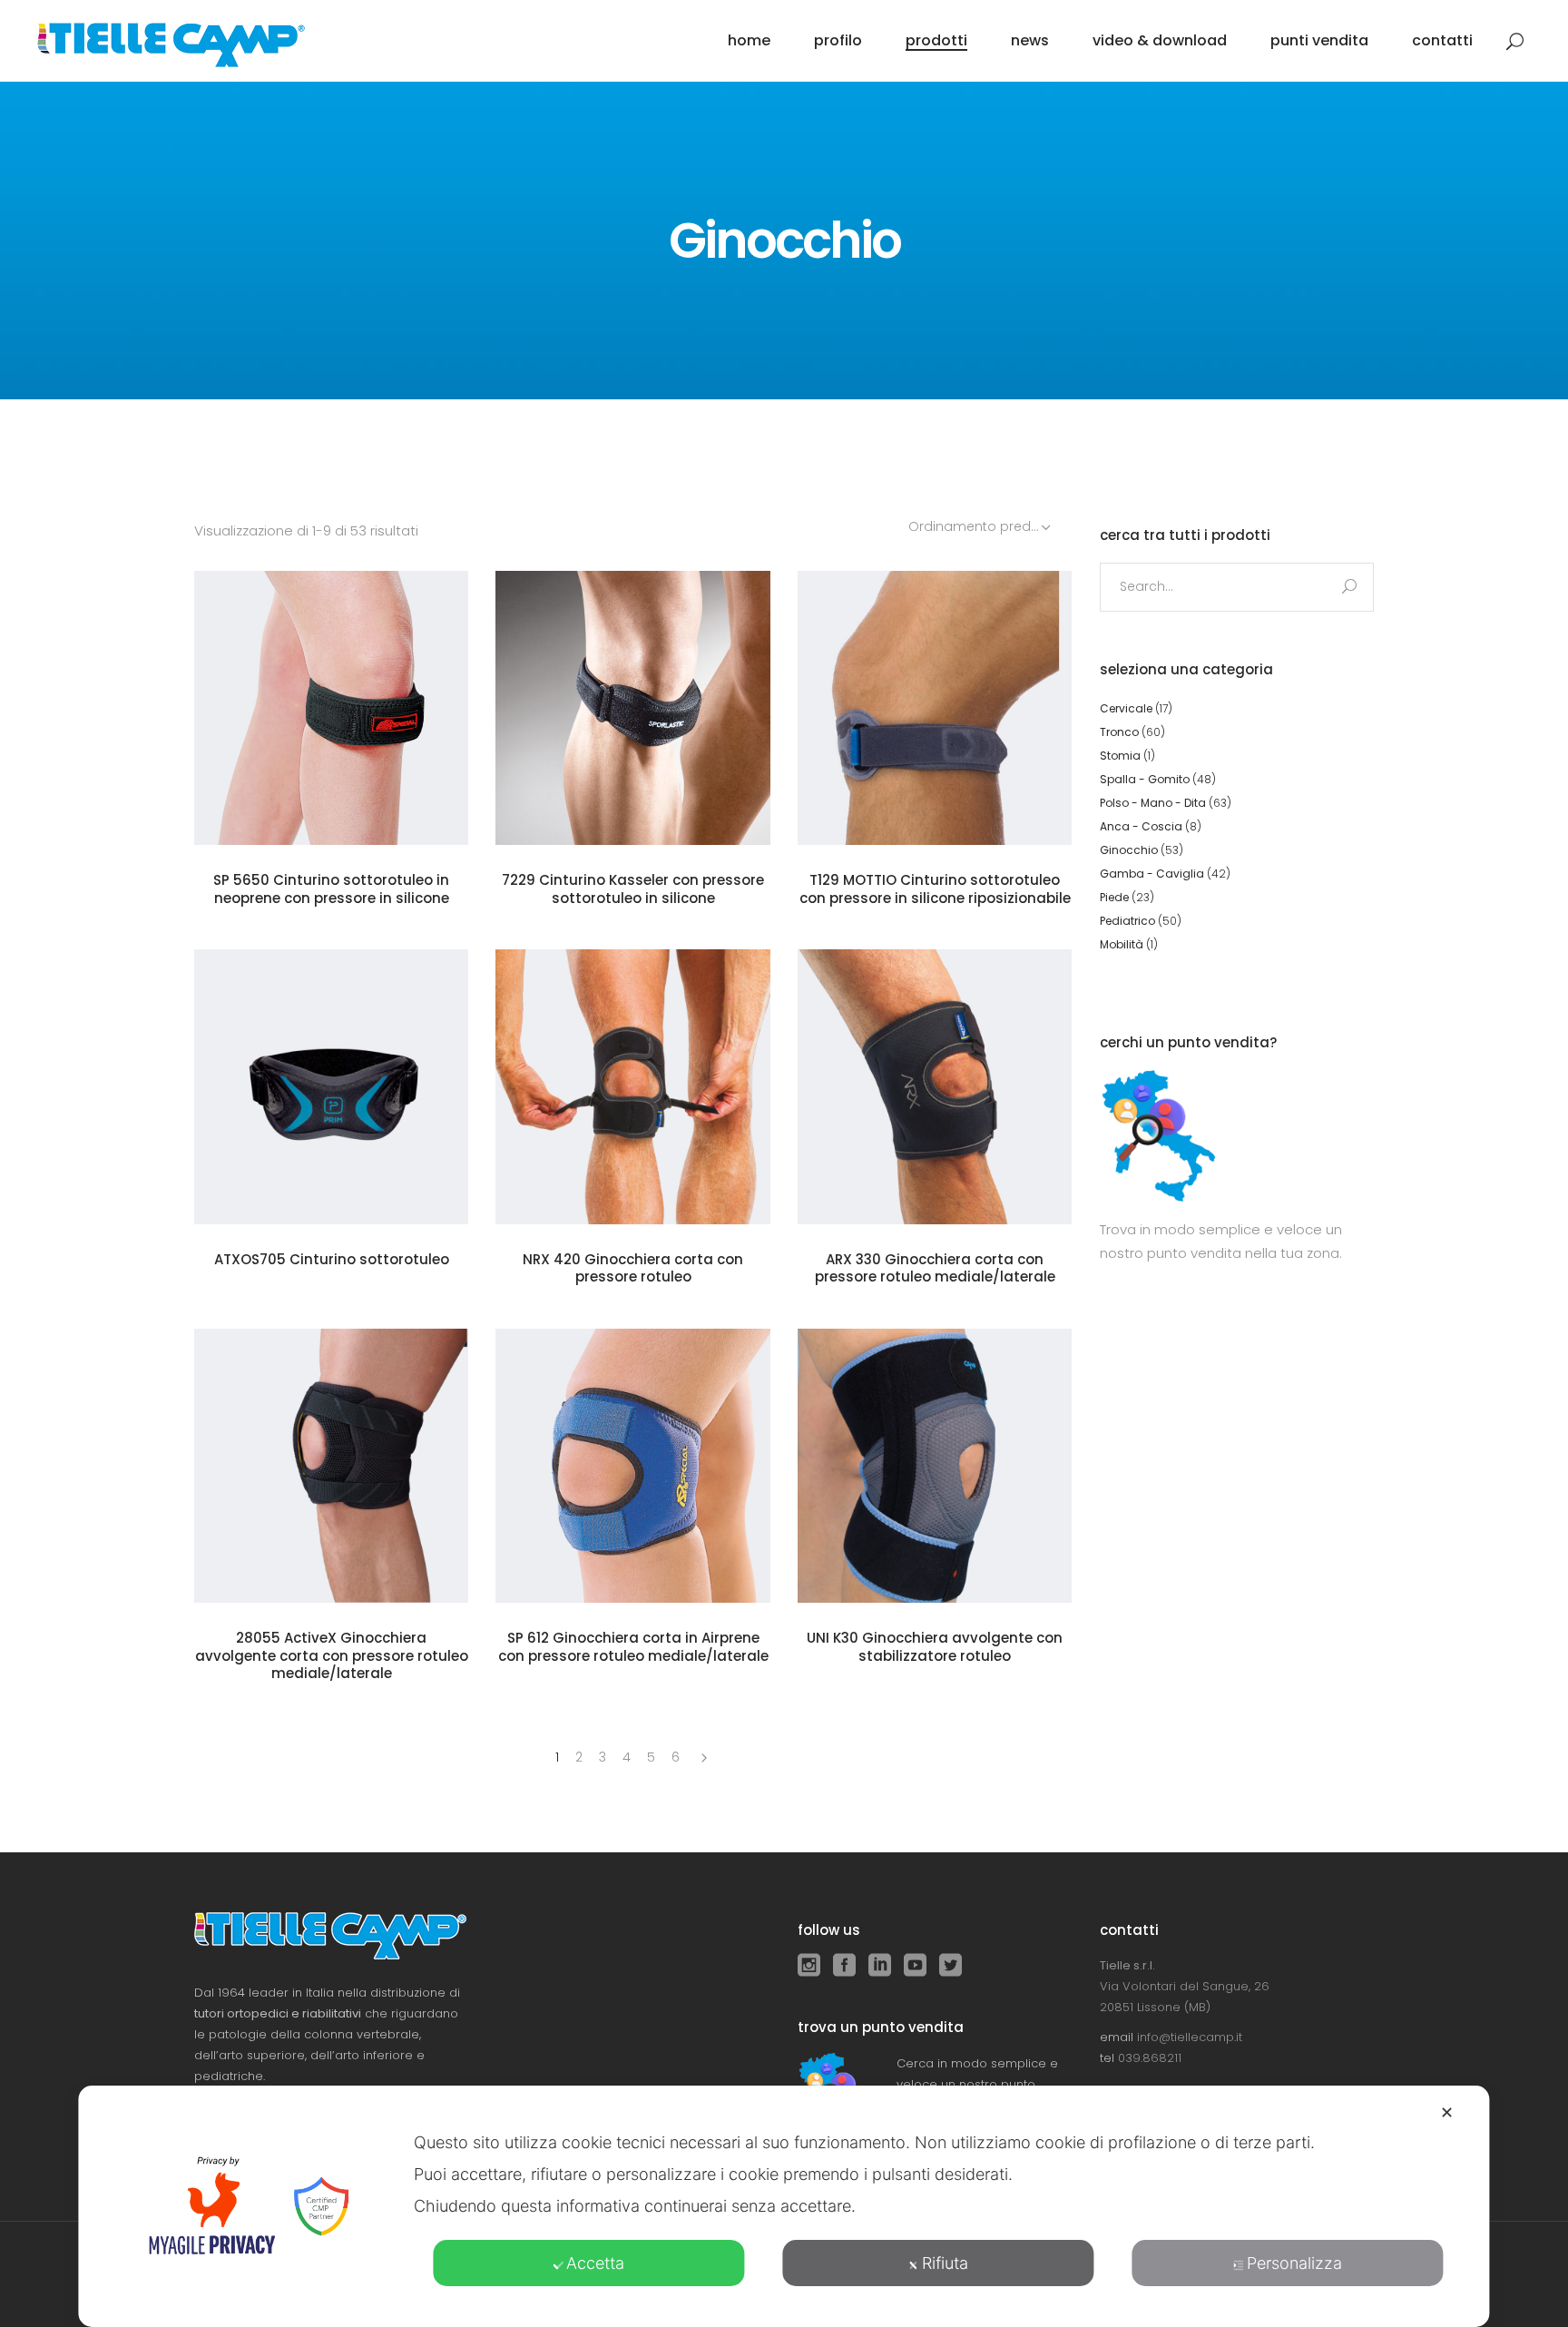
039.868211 (1150, 2058)
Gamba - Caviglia (1152, 874)
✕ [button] (1447, 2112)
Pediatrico (1127, 921)
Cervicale (1126, 708)
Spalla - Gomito (1145, 779)
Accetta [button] (595, 2263)
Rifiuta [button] (945, 2263)
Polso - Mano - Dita (1153, 803)
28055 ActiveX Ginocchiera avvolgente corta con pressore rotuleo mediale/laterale (332, 1655)
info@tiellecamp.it (1190, 2037)
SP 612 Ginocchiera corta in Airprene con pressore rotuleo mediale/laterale (633, 1647)
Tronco (1119, 732)
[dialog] (784, 2206)
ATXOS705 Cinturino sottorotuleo (332, 1259)
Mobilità (1122, 944)
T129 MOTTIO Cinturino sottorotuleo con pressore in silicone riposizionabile (935, 889)
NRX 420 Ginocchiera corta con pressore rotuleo (633, 1268)
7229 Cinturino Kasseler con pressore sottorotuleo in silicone (633, 889)
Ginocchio (1129, 850)
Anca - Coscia (1141, 826)
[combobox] (981, 526)
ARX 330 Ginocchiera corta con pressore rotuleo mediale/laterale (935, 1268)
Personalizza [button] (1294, 2263)
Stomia (1120, 756)
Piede (1114, 897)
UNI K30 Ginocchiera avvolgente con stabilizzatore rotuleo (935, 1647)
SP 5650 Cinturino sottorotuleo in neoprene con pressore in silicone (331, 889)
